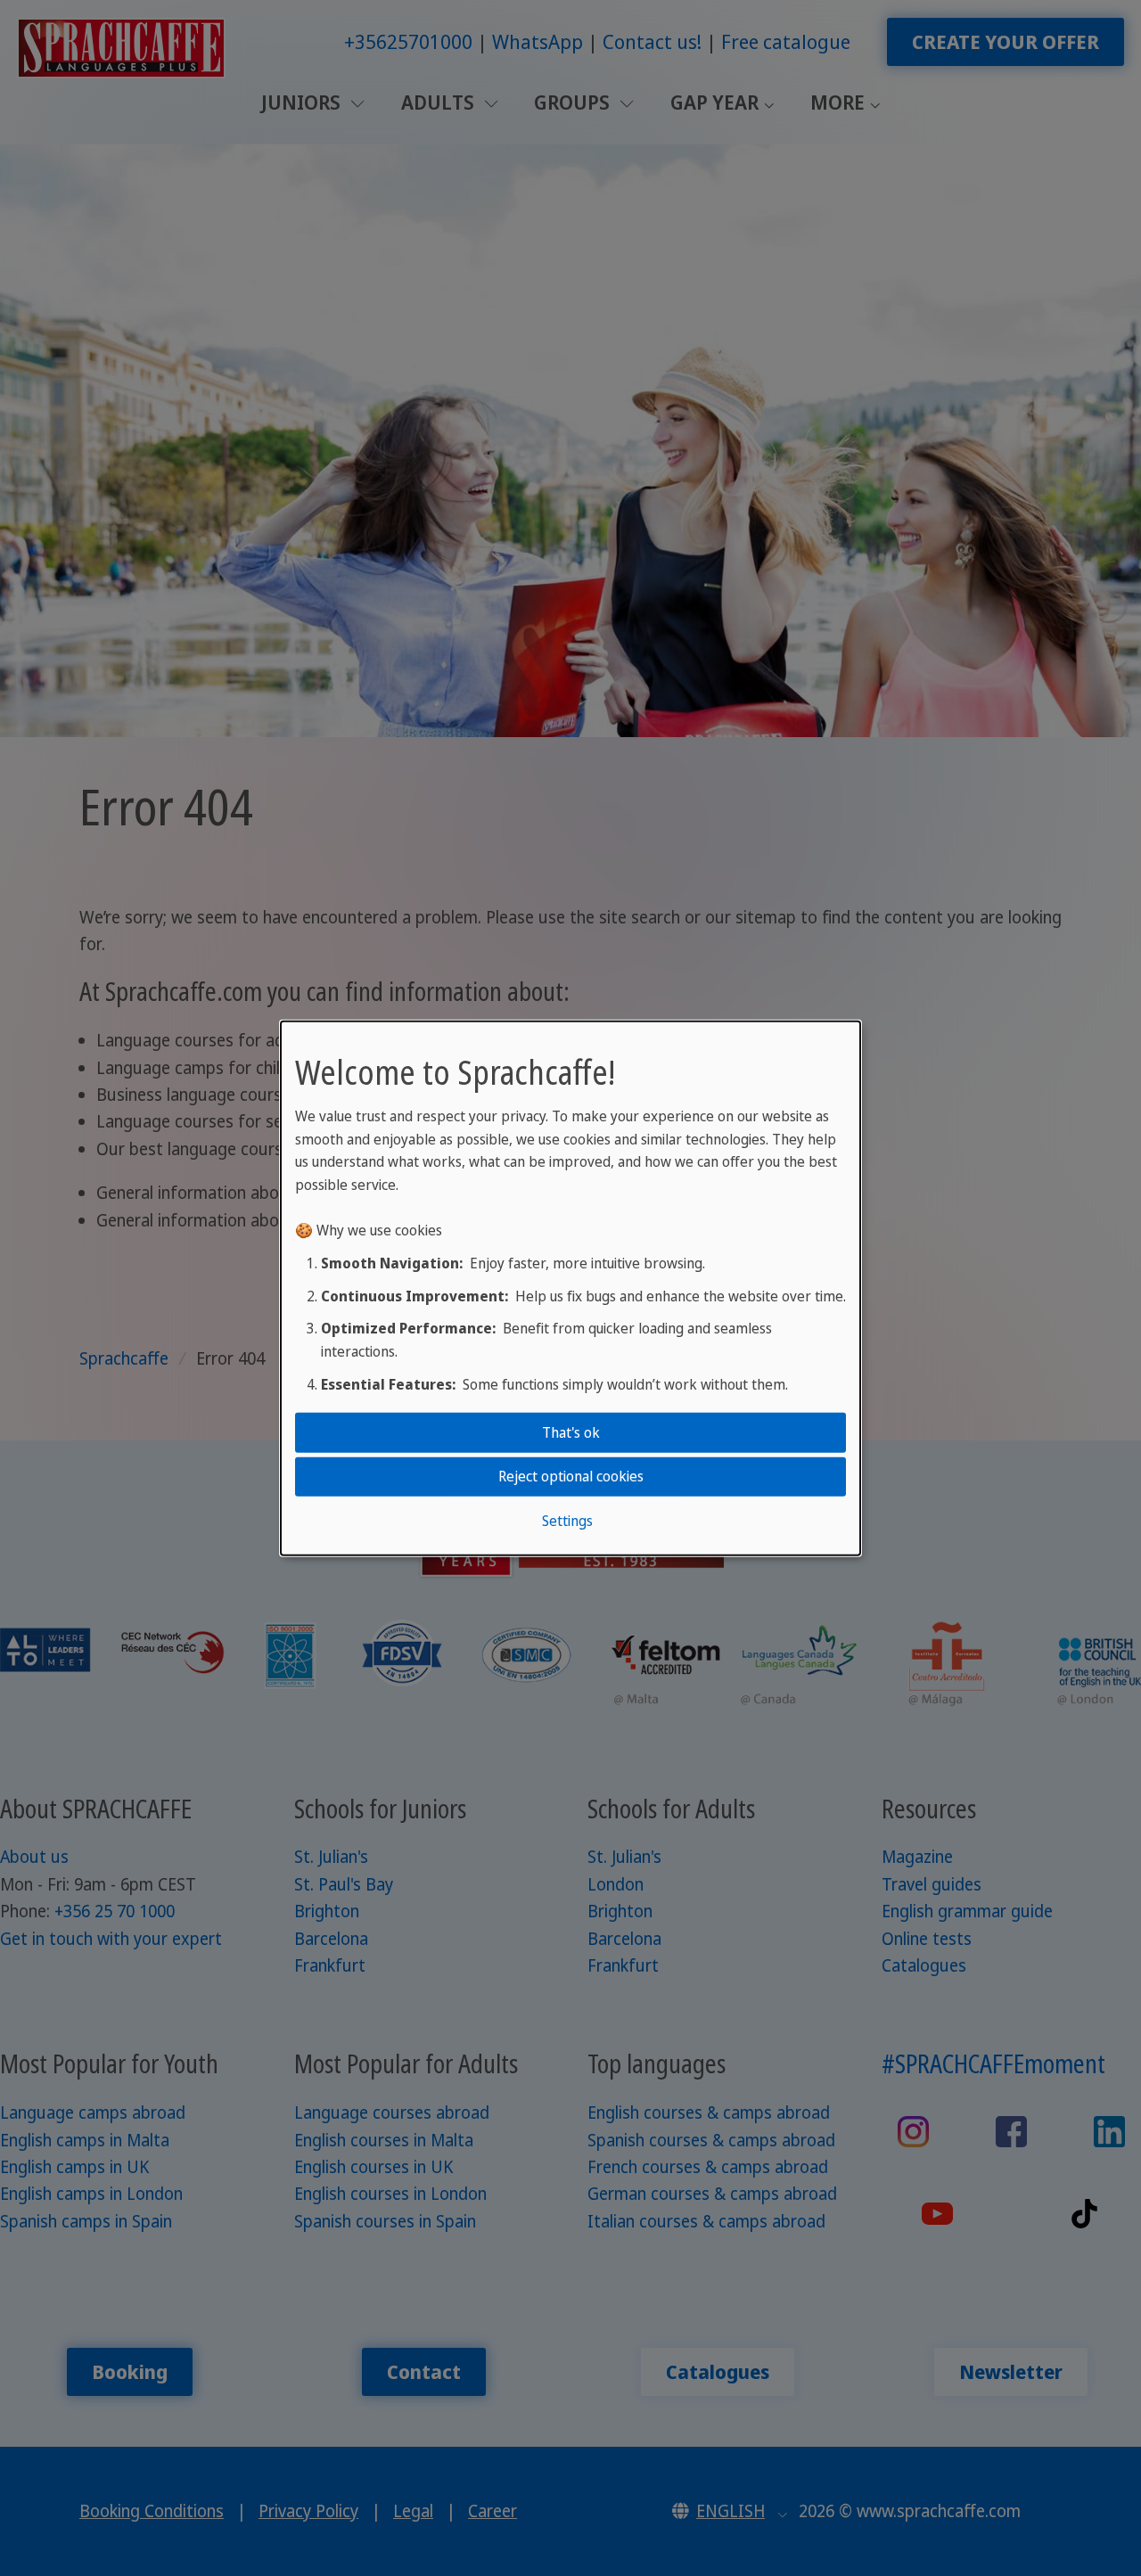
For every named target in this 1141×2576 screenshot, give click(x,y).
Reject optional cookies (571, 1476)
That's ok (571, 1432)
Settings (567, 1520)
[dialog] (570, 1288)
